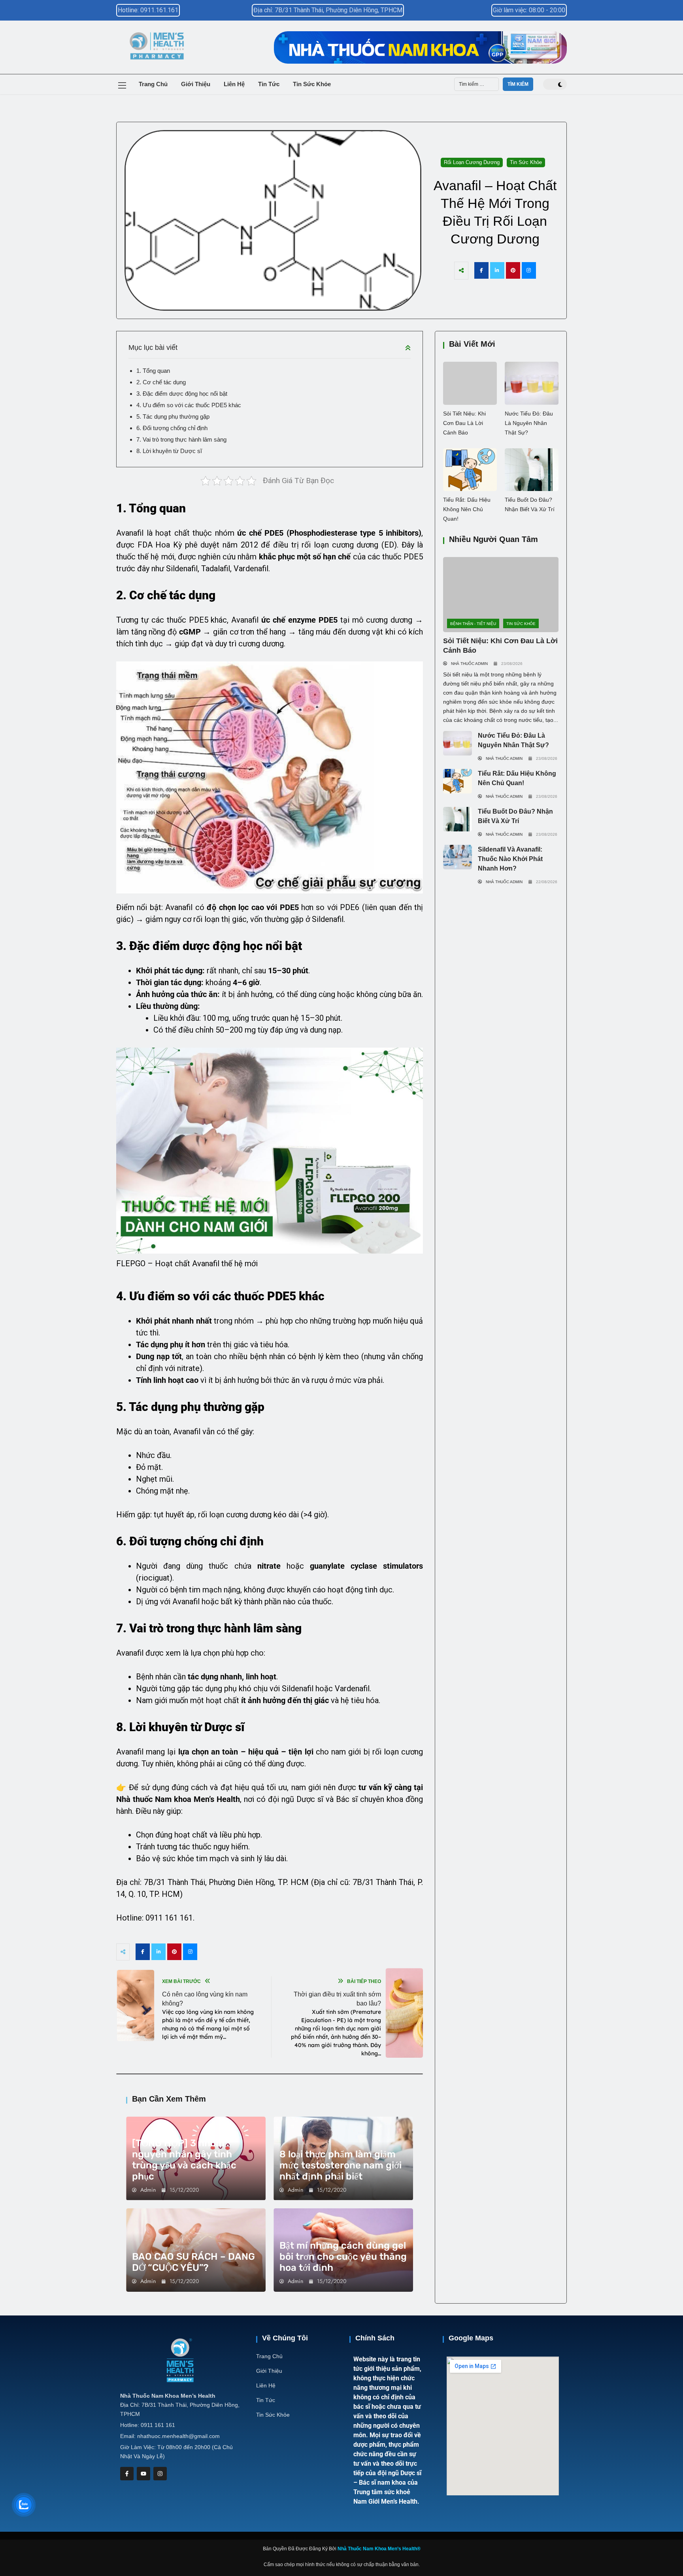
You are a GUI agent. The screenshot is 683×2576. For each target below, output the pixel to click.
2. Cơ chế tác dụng (161, 382)
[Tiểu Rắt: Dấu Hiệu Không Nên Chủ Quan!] (470, 470)
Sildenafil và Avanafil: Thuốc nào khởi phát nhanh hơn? (510, 859)
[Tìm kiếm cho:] (476, 84)
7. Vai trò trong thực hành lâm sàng (181, 439)
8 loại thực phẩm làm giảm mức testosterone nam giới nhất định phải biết (341, 2165)
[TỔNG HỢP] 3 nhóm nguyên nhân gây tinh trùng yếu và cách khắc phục (184, 2160)
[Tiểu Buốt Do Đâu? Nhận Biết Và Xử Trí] (532, 470)
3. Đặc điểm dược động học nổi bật (182, 394)
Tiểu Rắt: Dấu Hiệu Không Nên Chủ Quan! (467, 509)
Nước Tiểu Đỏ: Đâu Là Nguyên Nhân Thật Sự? (529, 423)
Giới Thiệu (196, 84)
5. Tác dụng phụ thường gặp (173, 416)
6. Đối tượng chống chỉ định (172, 428)
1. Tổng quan (153, 371)
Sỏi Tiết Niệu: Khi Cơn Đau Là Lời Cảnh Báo (464, 423)
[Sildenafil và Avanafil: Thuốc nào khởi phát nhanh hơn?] (458, 857)
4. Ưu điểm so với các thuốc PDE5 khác (189, 405)
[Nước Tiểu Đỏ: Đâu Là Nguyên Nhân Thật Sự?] (532, 383)
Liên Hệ (234, 84)
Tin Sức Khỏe (312, 84)
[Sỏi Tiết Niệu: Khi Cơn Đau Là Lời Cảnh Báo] (470, 383)
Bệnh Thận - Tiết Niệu (473, 624)
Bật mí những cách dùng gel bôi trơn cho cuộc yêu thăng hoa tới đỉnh (343, 2257)
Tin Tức (269, 84)
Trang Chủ (153, 84)
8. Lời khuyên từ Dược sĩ (169, 451)
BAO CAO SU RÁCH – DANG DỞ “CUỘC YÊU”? (193, 2262)
